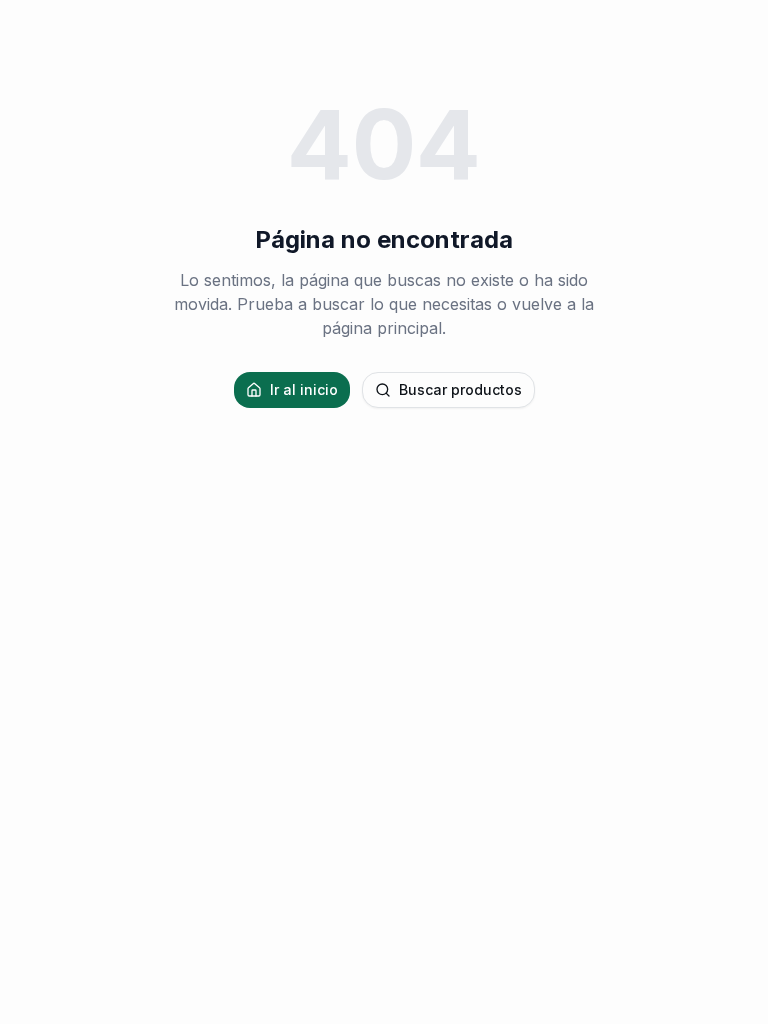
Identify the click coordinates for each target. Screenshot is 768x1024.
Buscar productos (460, 389)
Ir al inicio (304, 389)
